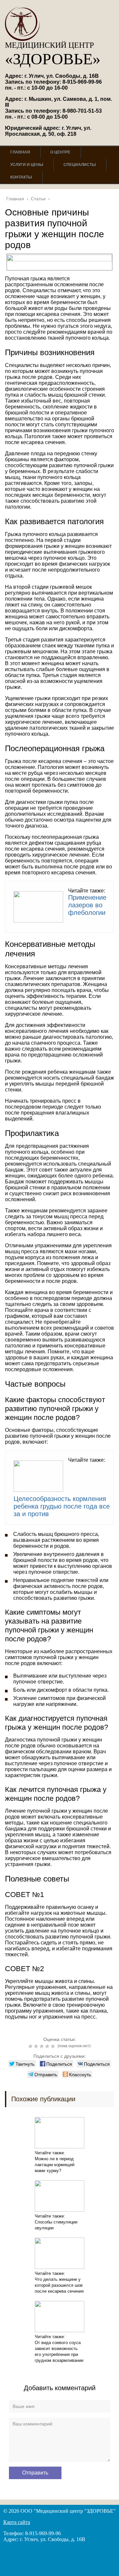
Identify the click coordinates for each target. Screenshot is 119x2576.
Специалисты (80, 165)
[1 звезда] (31, 2046)
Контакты (21, 177)
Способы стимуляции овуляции (56, 2225)
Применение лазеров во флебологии (87, 905)
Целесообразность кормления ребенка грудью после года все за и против (62, 1506)
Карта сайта (17, 2522)
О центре (60, 152)
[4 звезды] (48, 2046)
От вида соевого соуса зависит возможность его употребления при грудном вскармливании (59, 2351)
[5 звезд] (54, 2046)
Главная (20, 152)
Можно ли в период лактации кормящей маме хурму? (55, 2165)
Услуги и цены (27, 165)
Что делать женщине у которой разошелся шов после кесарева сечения (59, 2285)
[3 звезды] (42, 2046)
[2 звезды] (37, 2046)
